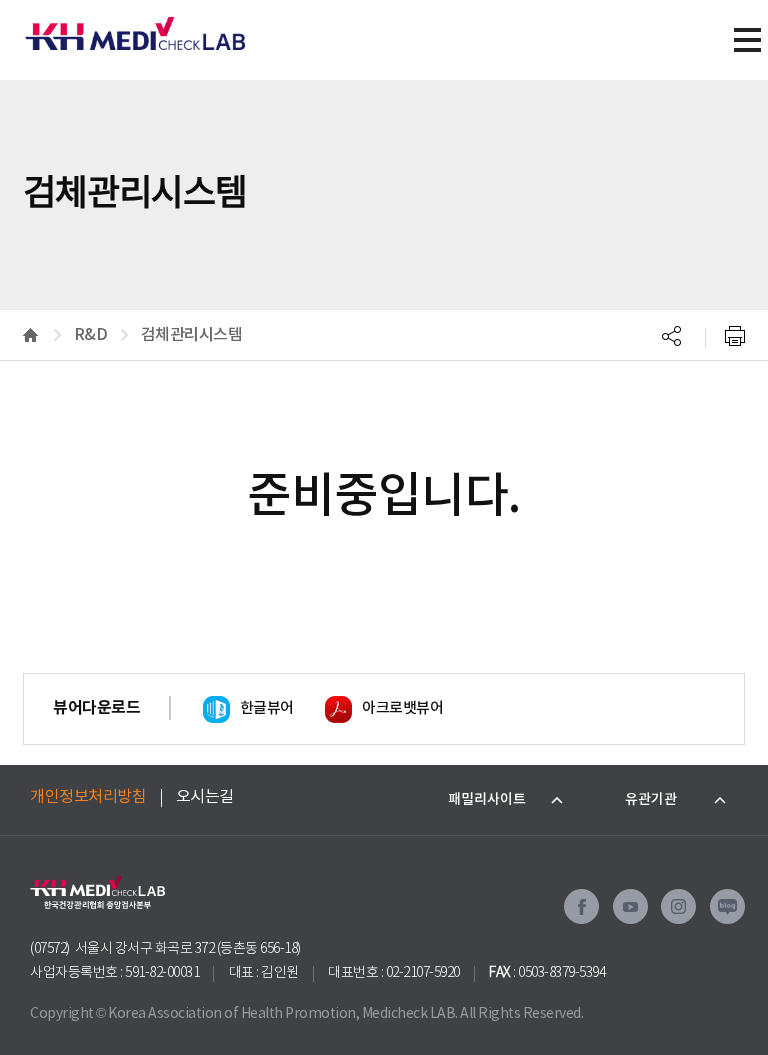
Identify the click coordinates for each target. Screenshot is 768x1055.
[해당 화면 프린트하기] (735, 335)
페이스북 (581, 906)
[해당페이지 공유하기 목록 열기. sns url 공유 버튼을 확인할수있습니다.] (671, 335)
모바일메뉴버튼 (747, 40)
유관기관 (651, 799)
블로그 (727, 906)
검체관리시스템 (192, 335)
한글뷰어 (267, 708)
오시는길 (205, 797)
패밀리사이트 (487, 799)
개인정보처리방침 (88, 797)
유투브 (630, 906)
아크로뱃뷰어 (402, 708)
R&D (91, 335)
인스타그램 (678, 906)
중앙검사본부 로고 (135, 25)
